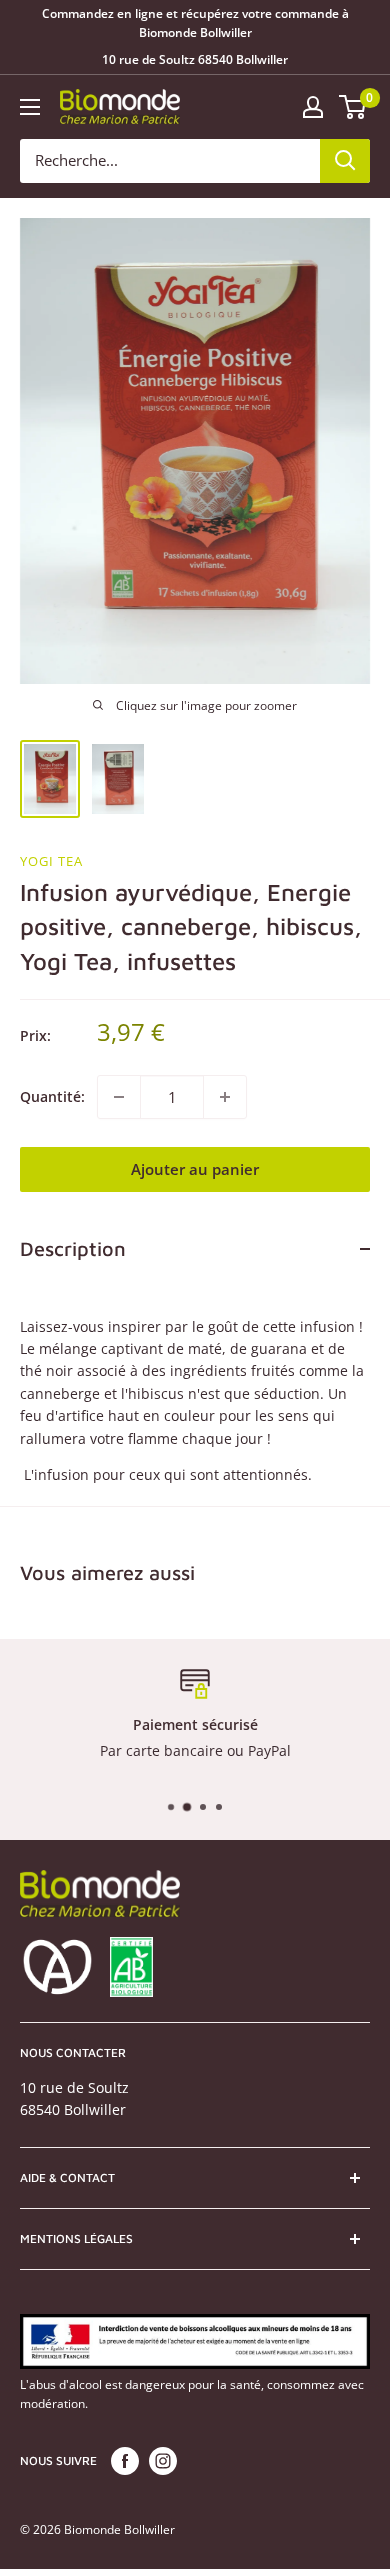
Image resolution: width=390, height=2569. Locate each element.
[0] (353, 107)
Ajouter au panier (195, 1169)
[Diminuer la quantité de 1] (119, 1097)
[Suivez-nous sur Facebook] (125, 2461)
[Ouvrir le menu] (30, 107)
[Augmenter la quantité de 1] (225, 1097)
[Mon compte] (313, 107)
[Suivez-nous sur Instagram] (163, 2461)
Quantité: (52, 1096)
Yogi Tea (51, 861)
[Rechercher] (345, 161)
